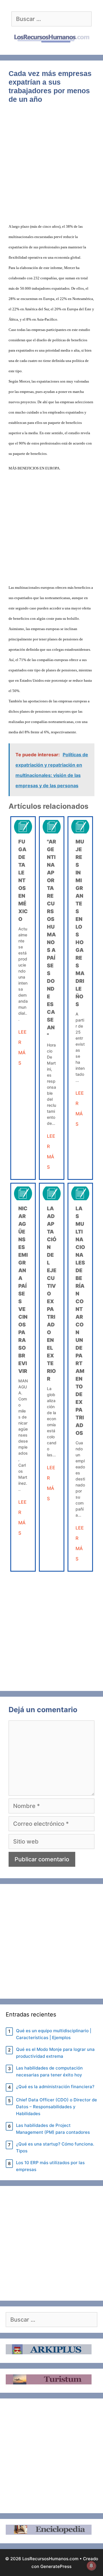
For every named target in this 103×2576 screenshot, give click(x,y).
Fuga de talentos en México (23, 880)
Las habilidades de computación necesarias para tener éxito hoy (49, 2071)
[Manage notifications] (91, 2566)
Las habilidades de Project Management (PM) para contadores (53, 2129)
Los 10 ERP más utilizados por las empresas (50, 2166)
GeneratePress (56, 2566)
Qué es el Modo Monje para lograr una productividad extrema (55, 2053)
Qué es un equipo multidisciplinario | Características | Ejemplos (54, 2034)
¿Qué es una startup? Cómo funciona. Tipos (55, 2147)
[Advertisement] (51, 167)
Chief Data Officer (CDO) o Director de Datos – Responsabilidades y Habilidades (57, 2107)
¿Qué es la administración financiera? (55, 2087)
